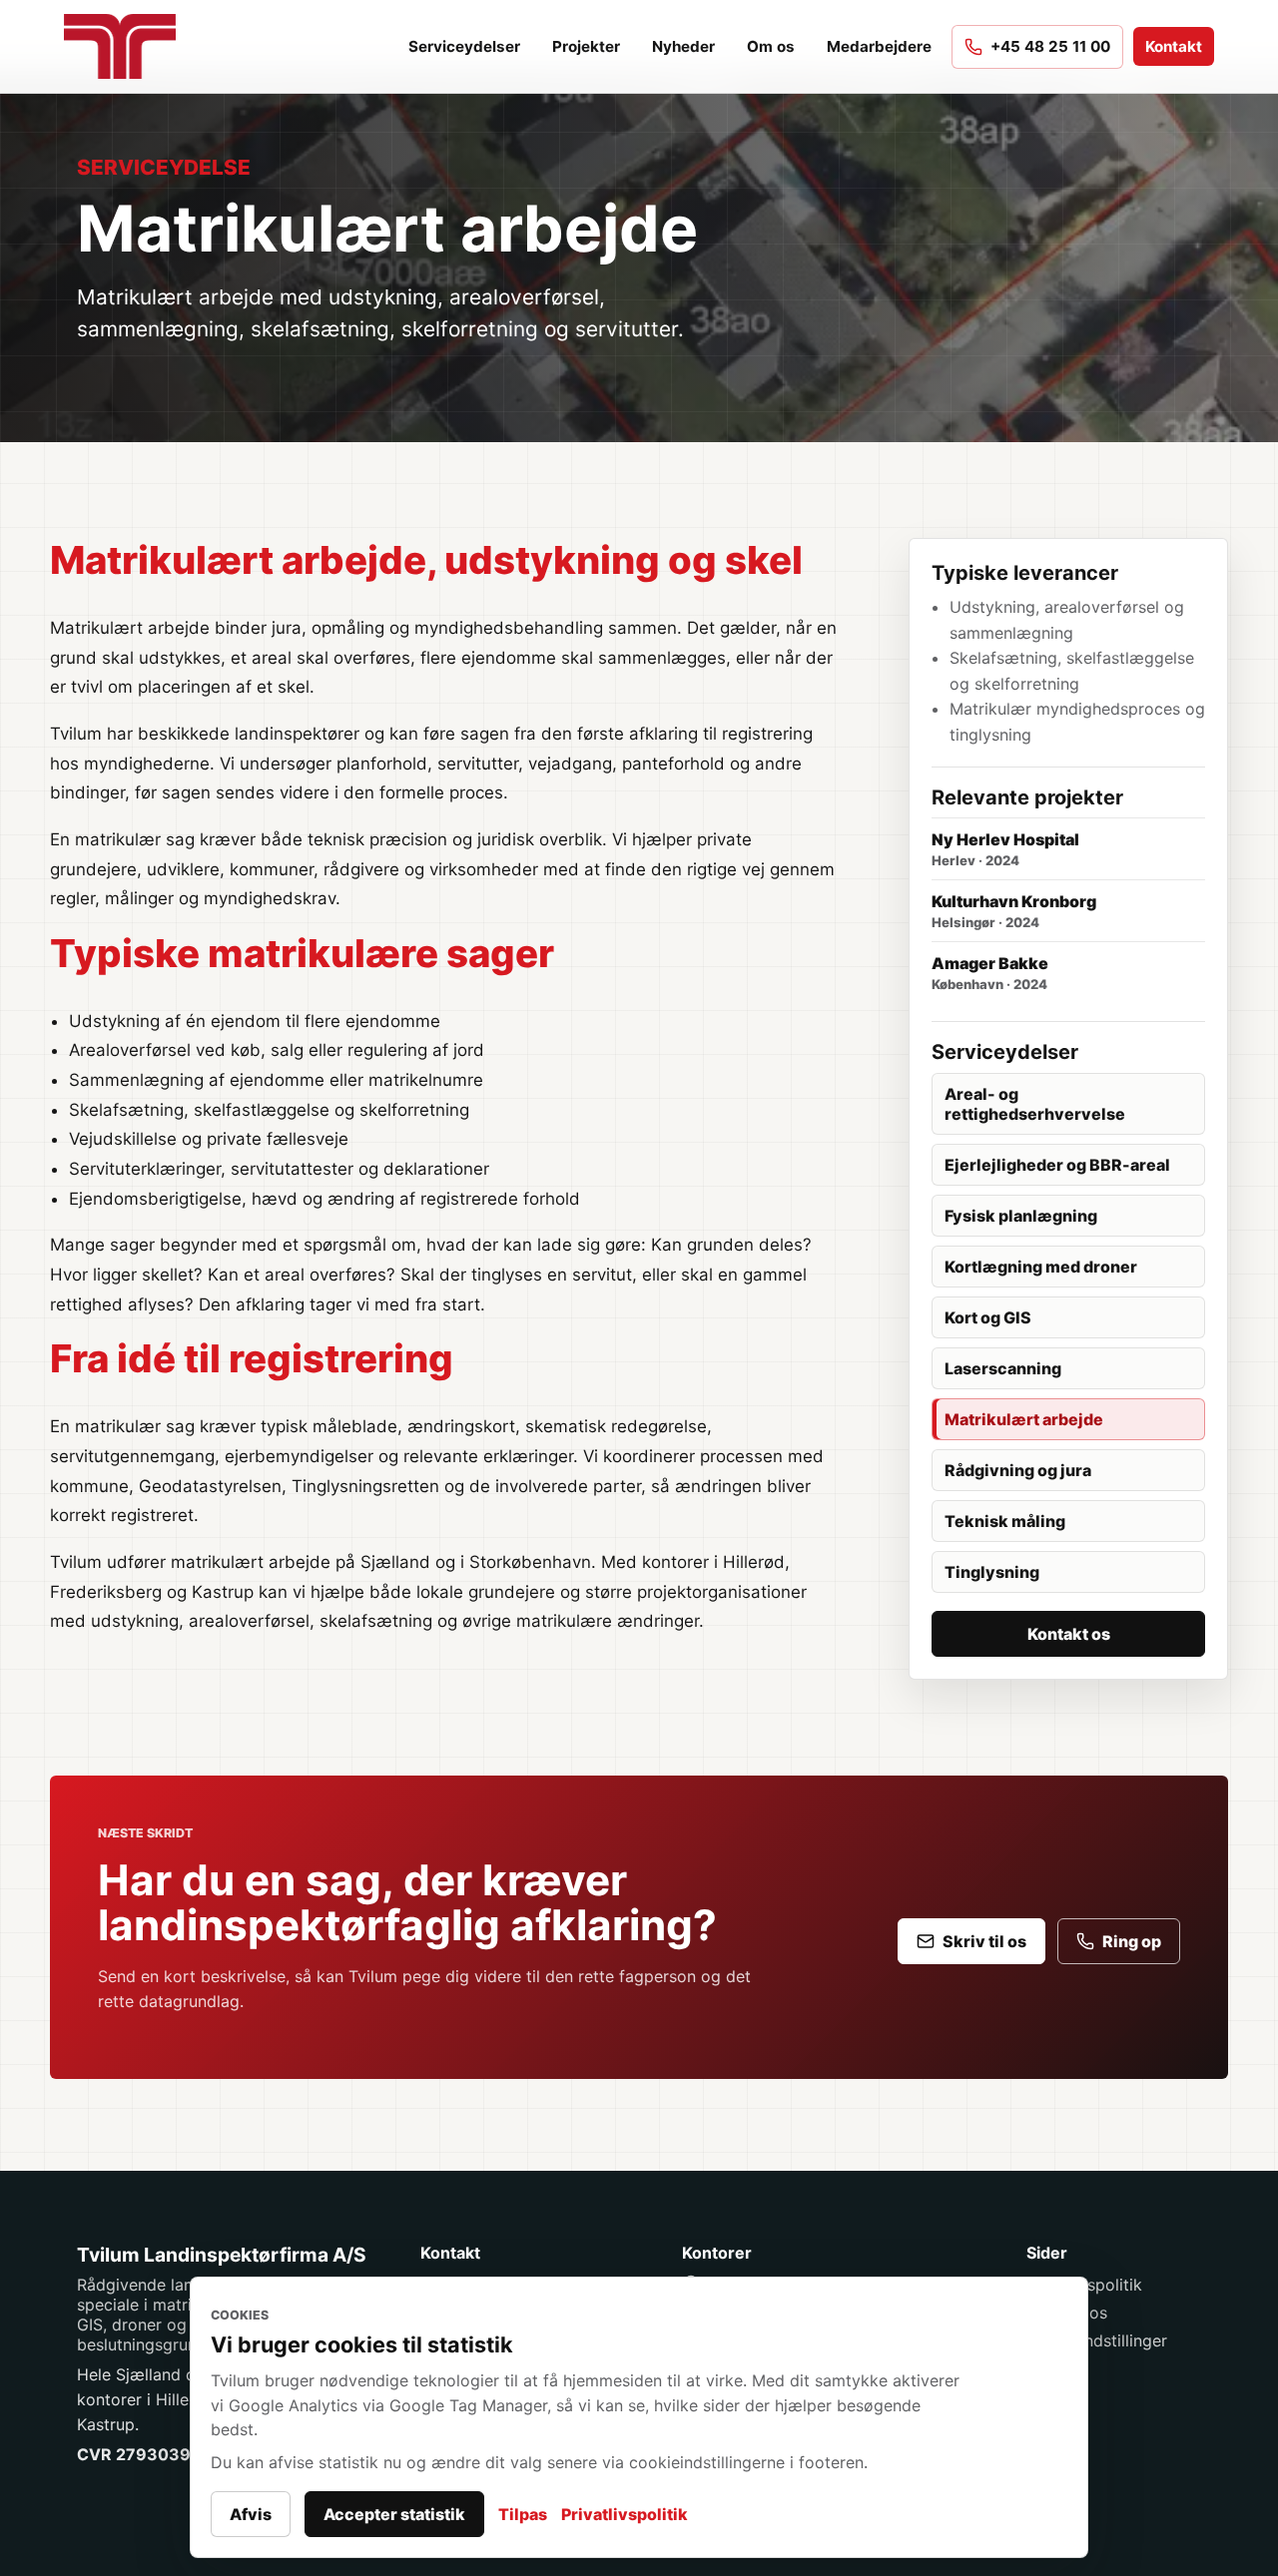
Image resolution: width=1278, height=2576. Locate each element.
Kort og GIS (988, 1317)
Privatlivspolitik (625, 2514)
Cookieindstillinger (1097, 2340)
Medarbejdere (879, 46)
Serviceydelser (464, 46)
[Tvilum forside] (130, 46)
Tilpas (523, 2514)
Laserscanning (1003, 1368)
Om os (771, 46)
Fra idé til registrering (252, 1358)
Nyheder (683, 46)
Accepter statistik (394, 2514)
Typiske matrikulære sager (302, 953)
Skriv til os (984, 1941)
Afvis (251, 2514)
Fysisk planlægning (1021, 1216)
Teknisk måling (1005, 1521)
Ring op (1132, 1941)
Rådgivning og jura (1018, 1470)
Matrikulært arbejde (1024, 1419)
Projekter (586, 46)
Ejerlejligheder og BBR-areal (1057, 1165)
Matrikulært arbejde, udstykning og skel (426, 560)
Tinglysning (992, 1572)
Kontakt (1174, 46)
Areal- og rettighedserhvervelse (1035, 1104)
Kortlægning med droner (1041, 1267)
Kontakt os (1069, 1634)
